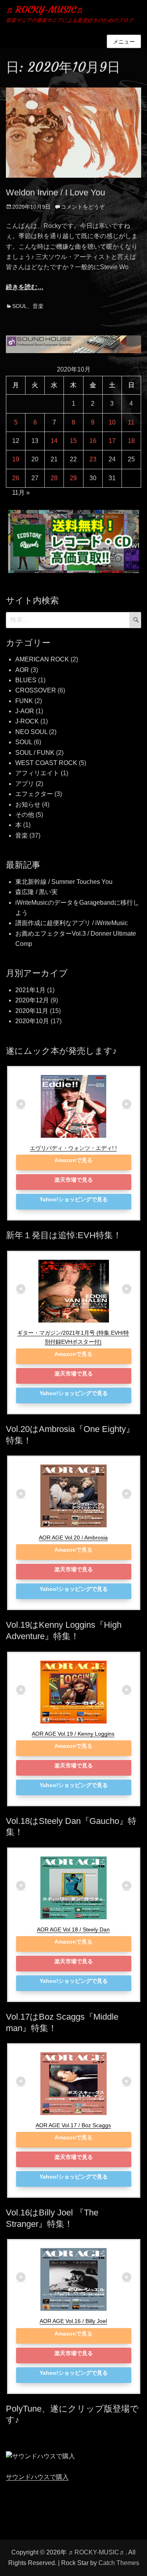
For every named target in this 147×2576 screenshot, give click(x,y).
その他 (25, 815)
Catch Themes (119, 2563)
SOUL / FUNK (35, 753)
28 (54, 478)
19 (16, 459)
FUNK (24, 701)
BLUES (26, 680)
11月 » (21, 493)
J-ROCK (27, 721)
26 (16, 478)
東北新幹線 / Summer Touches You (64, 882)
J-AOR (25, 711)
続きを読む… (25, 287)
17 (112, 441)
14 (54, 441)
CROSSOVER (36, 690)
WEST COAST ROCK (46, 763)
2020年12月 (32, 1000)
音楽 (38, 306)
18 (131, 441)
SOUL (20, 306)
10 (112, 422)
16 (93, 441)
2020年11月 (32, 1011)
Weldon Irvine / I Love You (55, 192)
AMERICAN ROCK (42, 659)
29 (73, 478)
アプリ (25, 784)
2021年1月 (30, 990)
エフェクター (34, 794)
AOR (22, 670)
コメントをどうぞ (83, 207)
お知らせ (28, 804)
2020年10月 (32, 1021)
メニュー (124, 42)
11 (131, 422)
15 (73, 441)
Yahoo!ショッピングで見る (74, 1199)
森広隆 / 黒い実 (36, 892)
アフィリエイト (37, 773)
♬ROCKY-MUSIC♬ (46, 10)
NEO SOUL (31, 732)
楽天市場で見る (74, 1180)
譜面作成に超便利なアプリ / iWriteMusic (72, 923)
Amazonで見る (73, 1160)
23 (93, 459)
